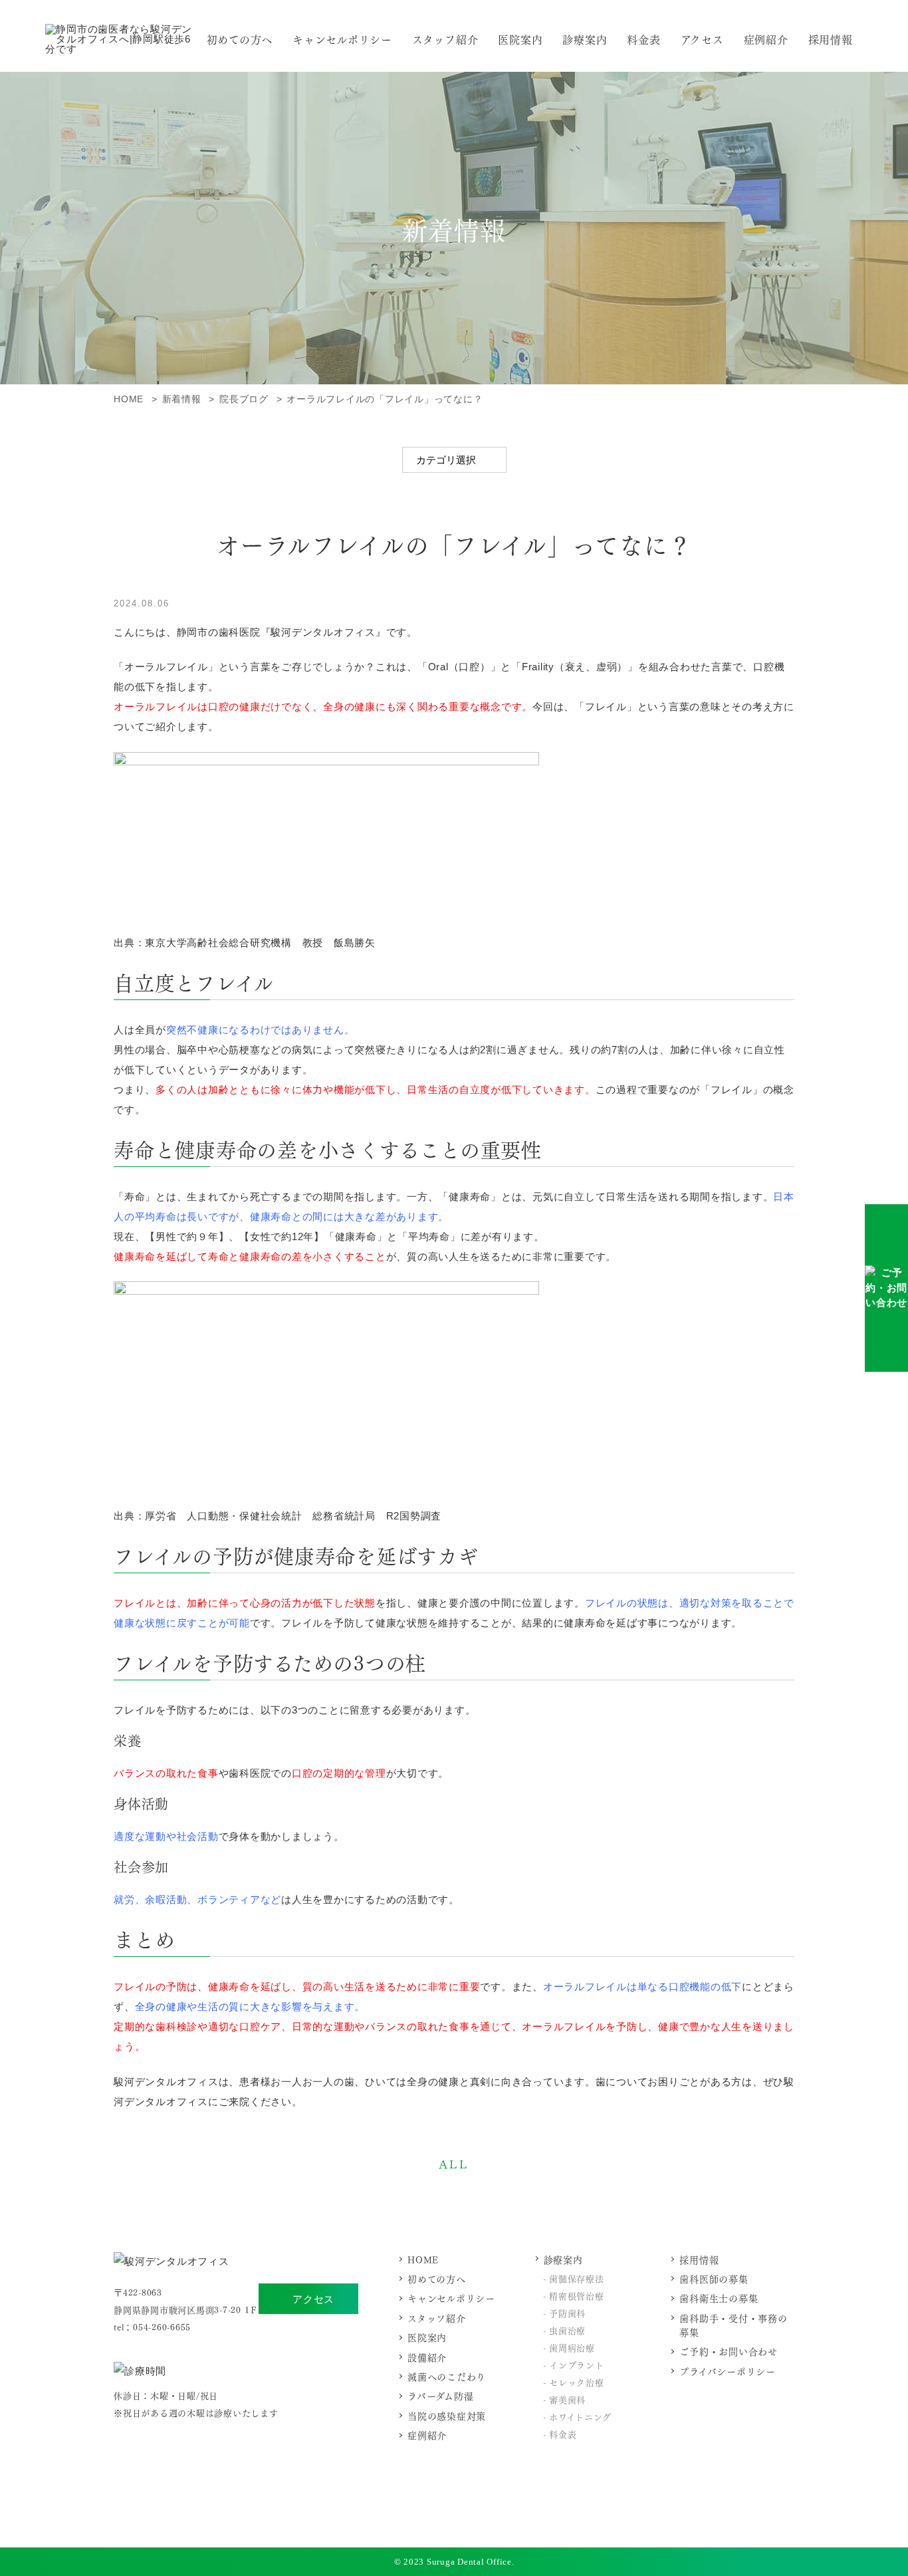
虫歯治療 (567, 2330)
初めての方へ (240, 39)
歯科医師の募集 (714, 2278)
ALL (454, 2163)
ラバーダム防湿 (440, 2395)
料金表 (643, 39)
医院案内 (520, 39)
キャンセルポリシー (342, 39)
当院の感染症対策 (447, 2415)
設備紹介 (427, 2357)
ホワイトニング (580, 2416)
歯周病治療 (572, 2347)
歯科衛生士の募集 (719, 2298)
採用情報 (831, 39)
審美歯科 (567, 2399)
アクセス (313, 2299)
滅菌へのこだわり (447, 2376)
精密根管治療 (577, 2295)
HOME (423, 2259)
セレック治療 (577, 2382)
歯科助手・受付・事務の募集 (733, 2325)
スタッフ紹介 (445, 39)
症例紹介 (766, 39)
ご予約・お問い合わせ (729, 2351)
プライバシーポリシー (728, 2371)
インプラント (577, 2364)
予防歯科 (567, 2312)
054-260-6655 (162, 2326)
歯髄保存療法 (577, 2278)
